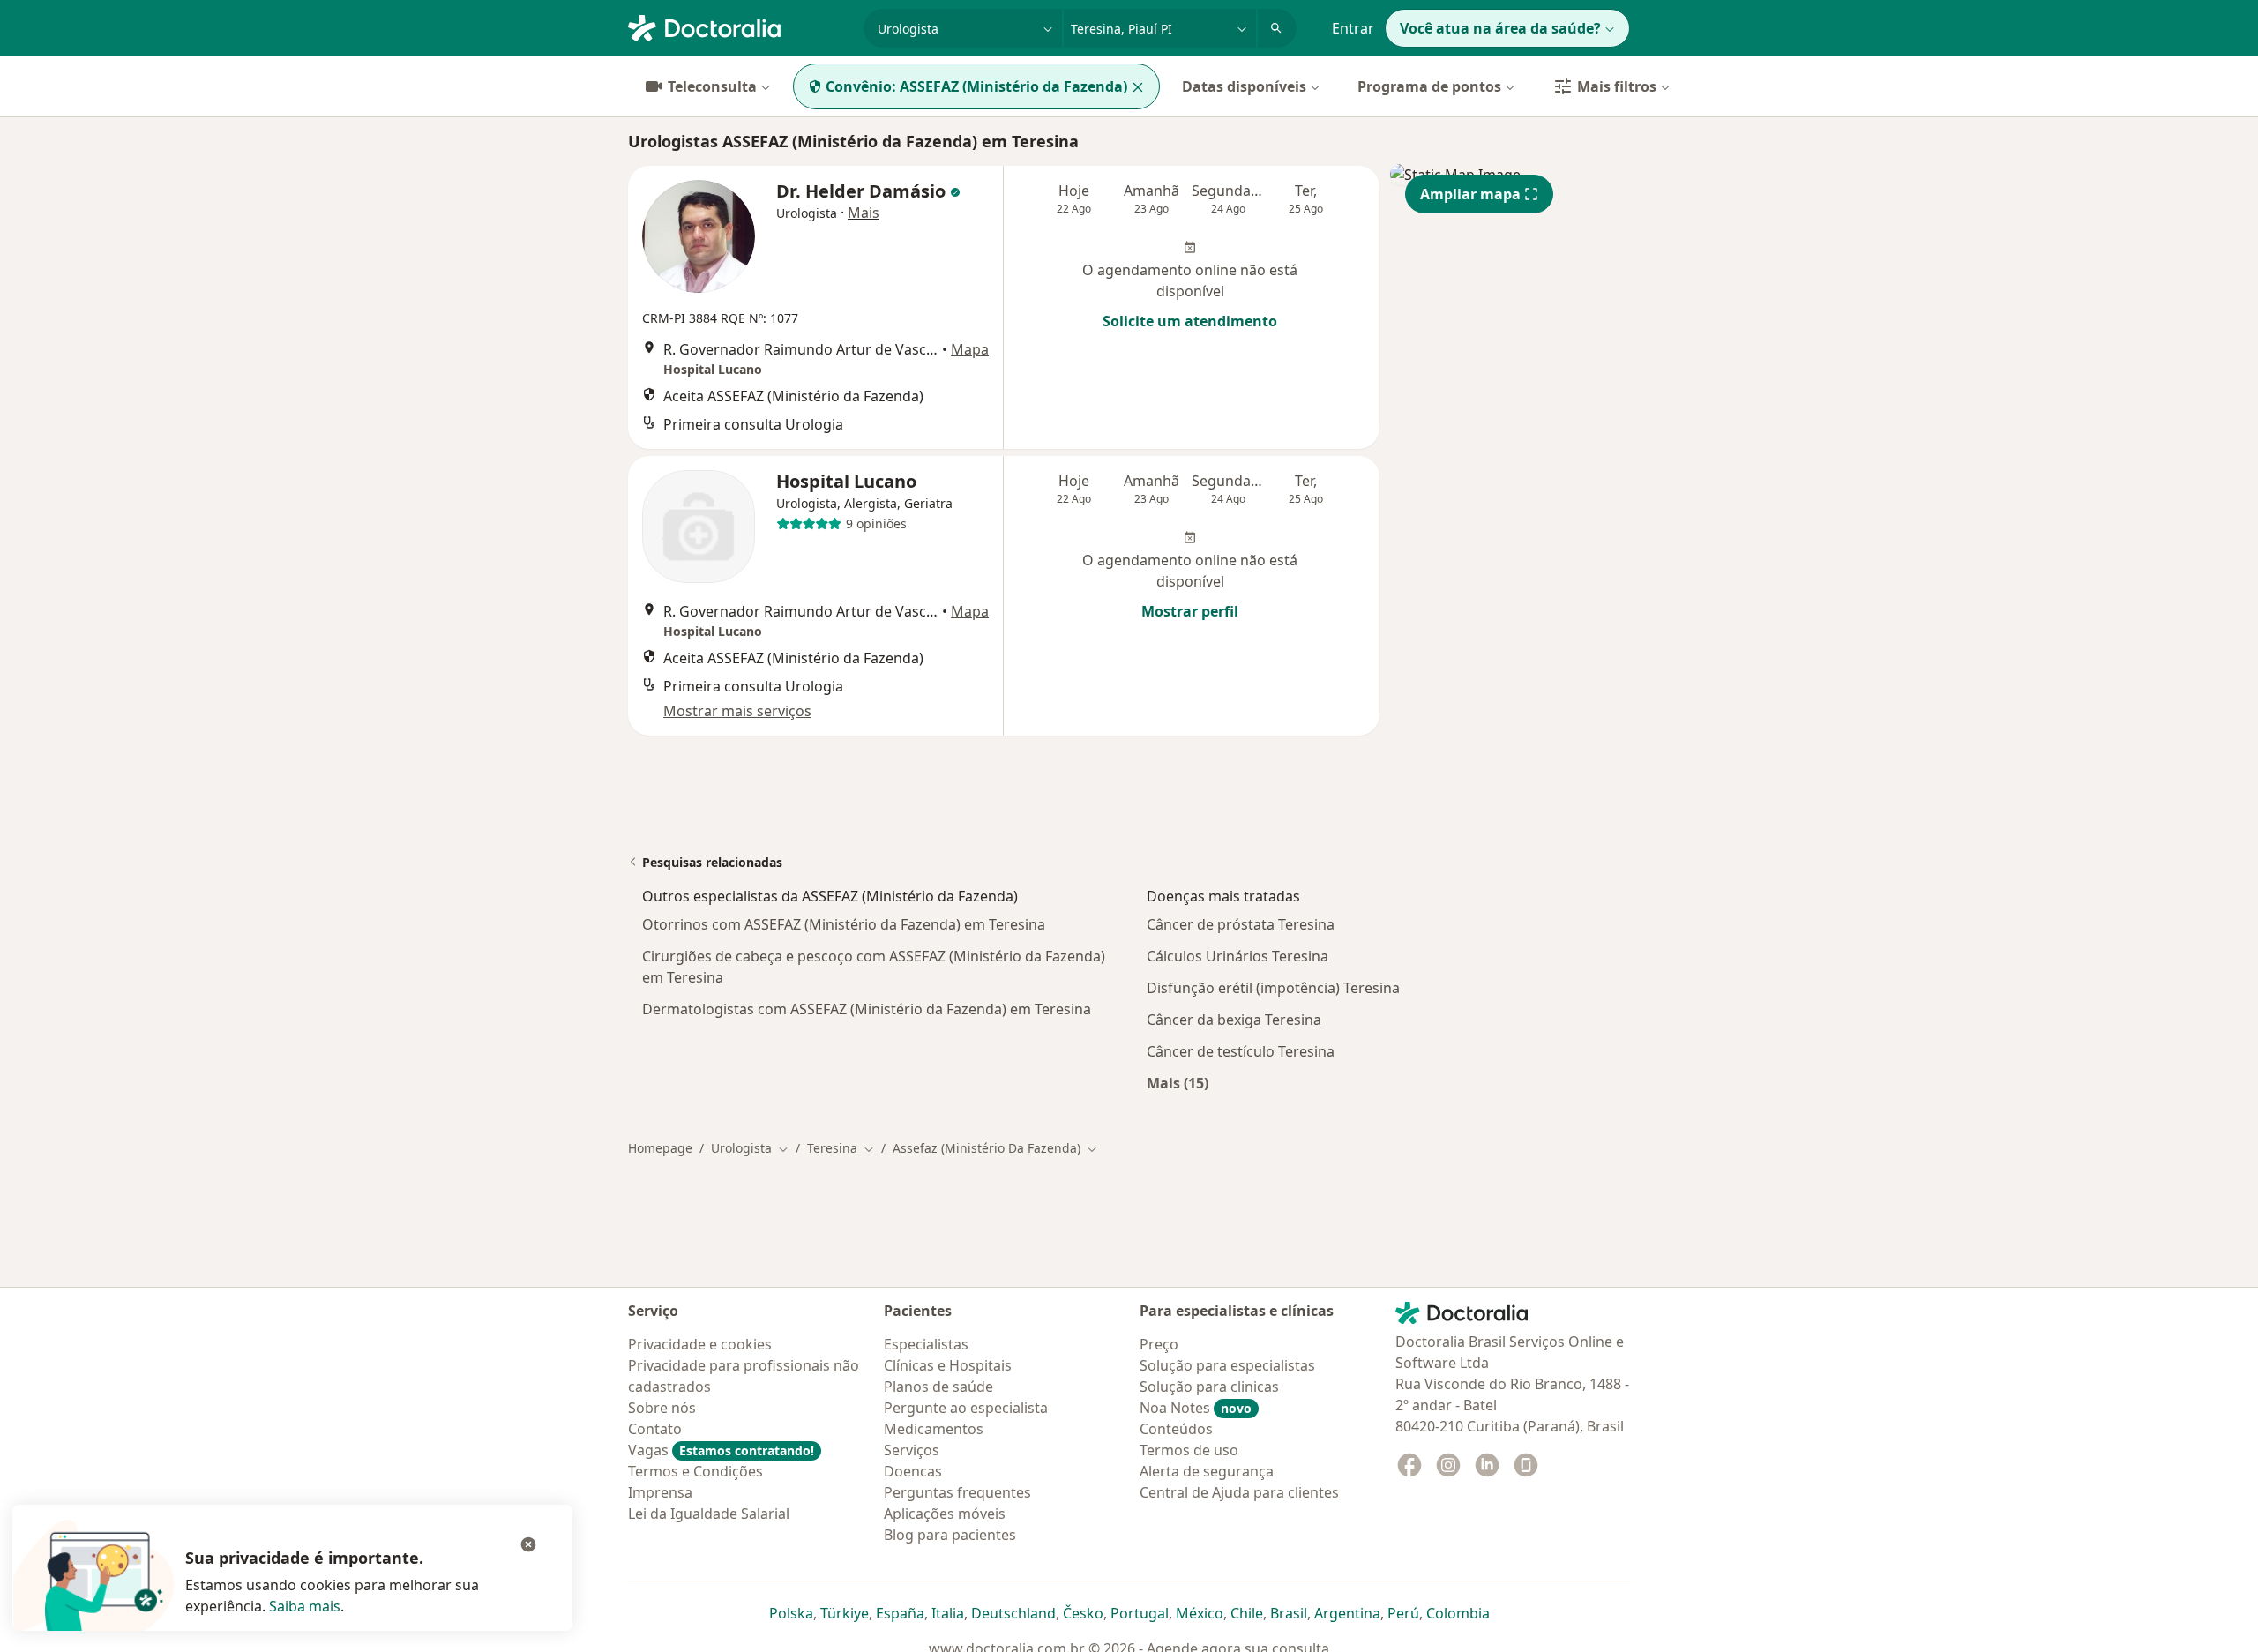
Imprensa (660, 1492)
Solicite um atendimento (1190, 321)
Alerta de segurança (1207, 1471)
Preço (1159, 1344)
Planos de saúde (938, 1387)
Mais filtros (1617, 86)
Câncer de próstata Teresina (1241, 924)
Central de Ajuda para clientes (1239, 1492)
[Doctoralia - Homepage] (739, 26)
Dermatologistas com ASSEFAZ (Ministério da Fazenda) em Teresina (867, 1009)
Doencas (913, 1471)
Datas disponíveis (1244, 86)
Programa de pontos (1429, 86)
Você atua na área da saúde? (1500, 28)
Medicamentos (934, 1429)
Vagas (721, 1450)
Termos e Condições (695, 1471)
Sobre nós (662, 1408)
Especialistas (926, 1344)
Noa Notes (1196, 1408)
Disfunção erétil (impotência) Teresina (1273, 988)
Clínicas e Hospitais (948, 1365)
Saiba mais (305, 1606)
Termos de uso (1189, 1450)
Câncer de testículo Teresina (1241, 1051)
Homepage (660, 1148)
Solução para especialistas (1227, 1365)
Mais (864, 213)
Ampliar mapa (1470, 194)
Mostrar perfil (1190, 611)
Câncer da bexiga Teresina (1234, 1020)
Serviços (912, 1450)
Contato (655, 1429)
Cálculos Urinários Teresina (1237, 956)
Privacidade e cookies (700, 1344)
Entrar (1353, 28)
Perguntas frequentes (957, 1492)
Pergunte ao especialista (966, 1408)
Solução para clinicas (1209, 1387)
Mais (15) (1178, 1083)
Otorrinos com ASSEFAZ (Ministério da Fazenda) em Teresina (844, 924)
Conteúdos (1176, 1429)
